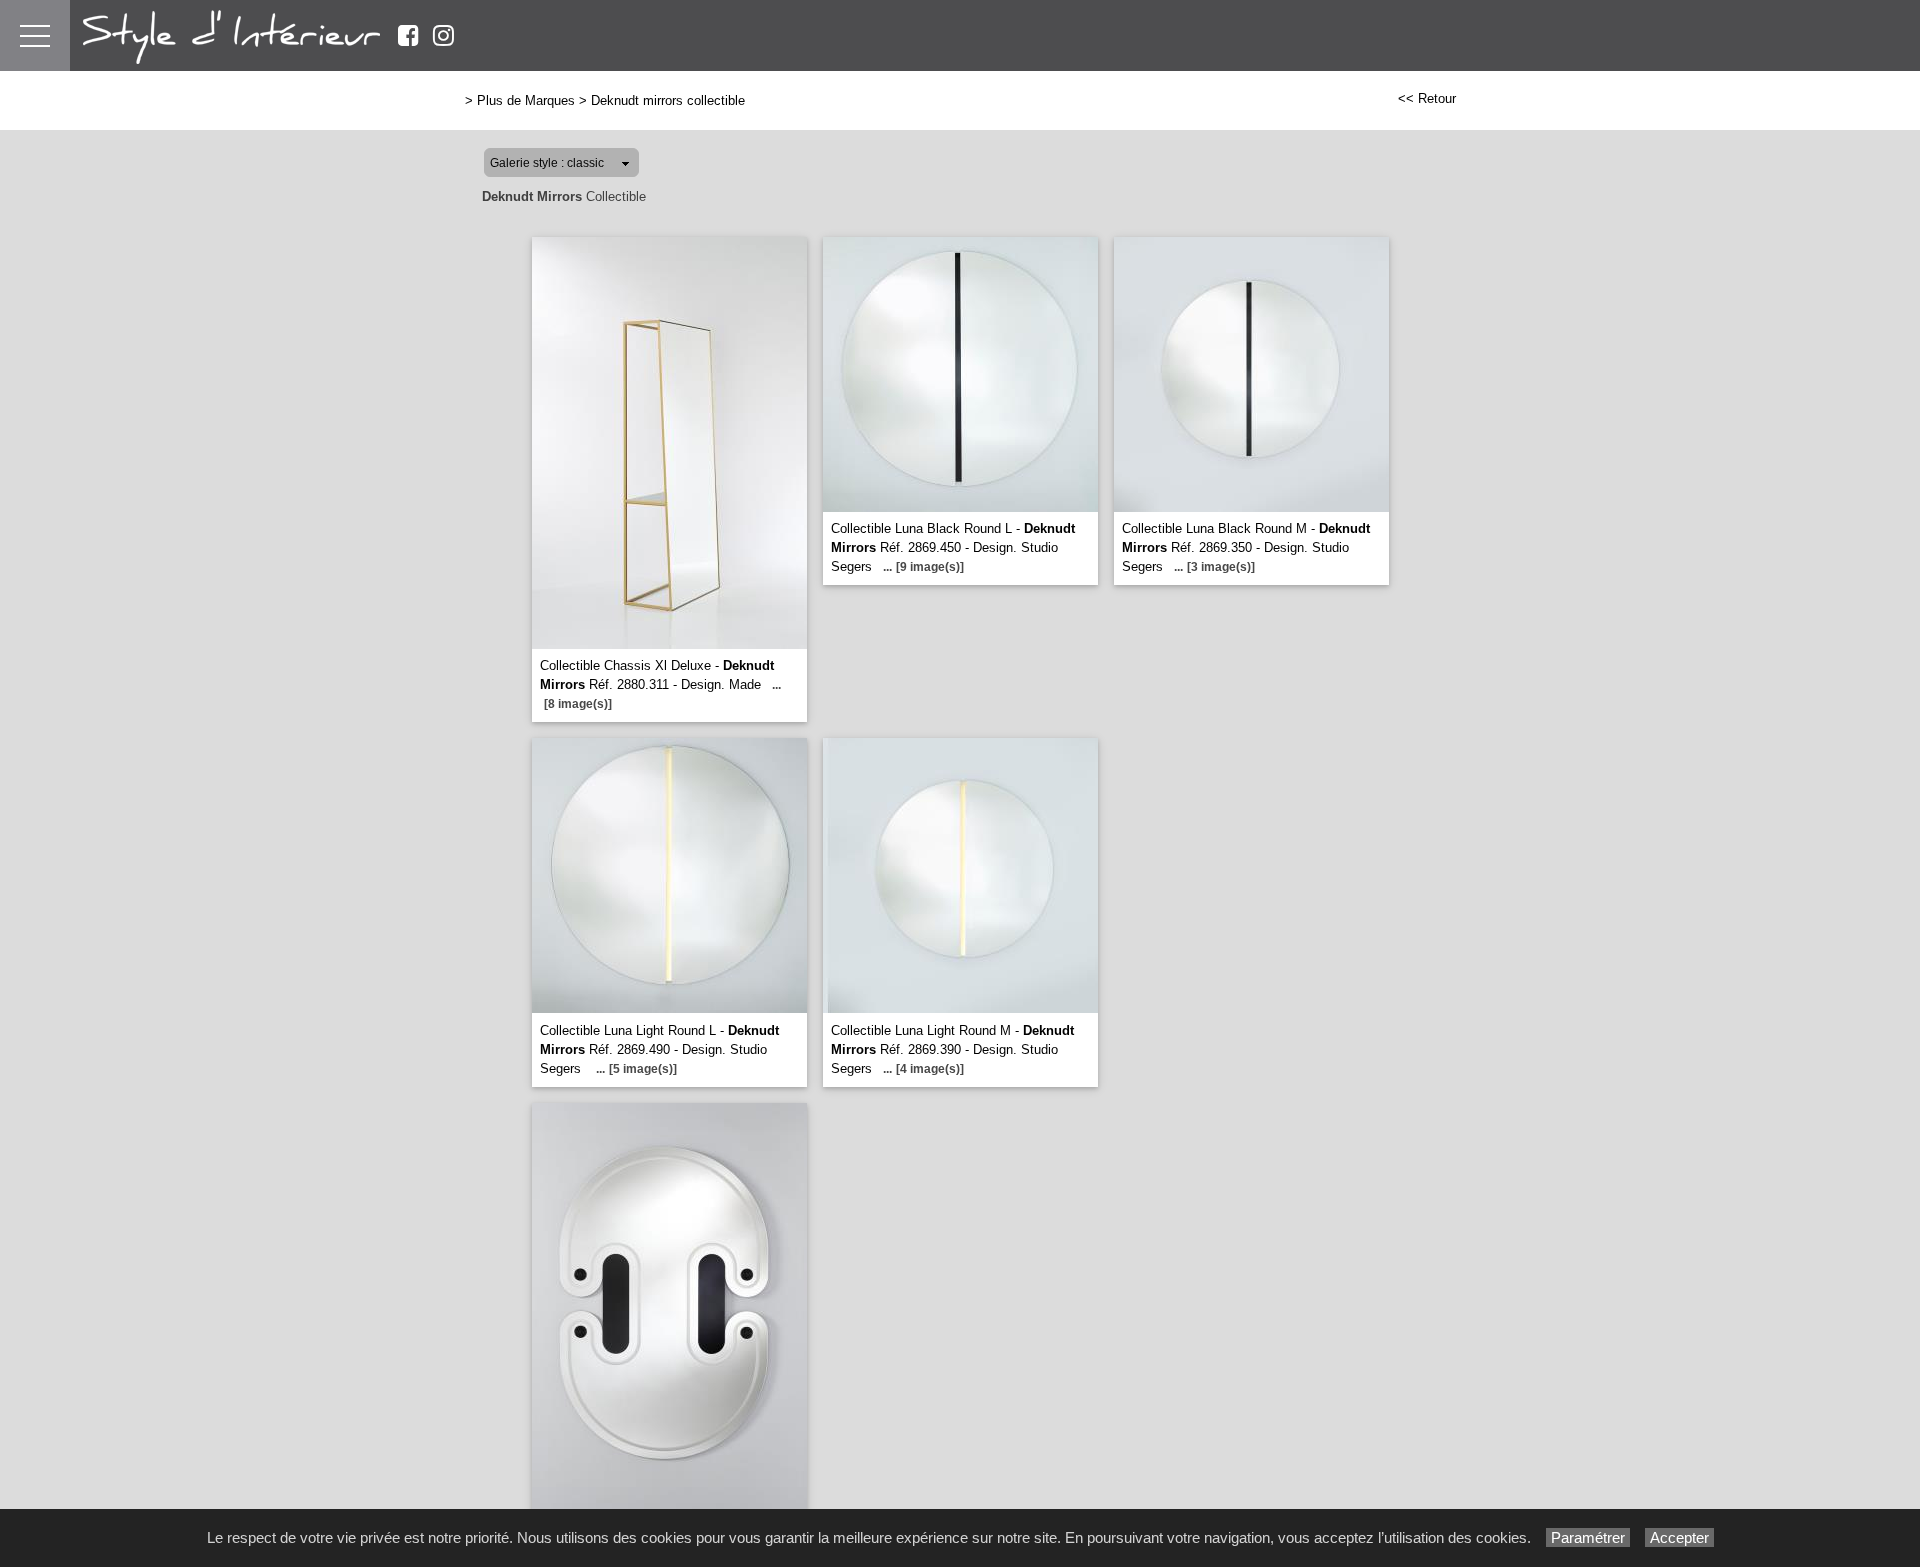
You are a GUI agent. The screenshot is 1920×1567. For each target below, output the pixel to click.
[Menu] (35, 35)
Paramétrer (1588, 1537)
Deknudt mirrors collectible (668, 100)
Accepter (1679, 1537)
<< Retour (1427, 98)
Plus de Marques (526, 100)
